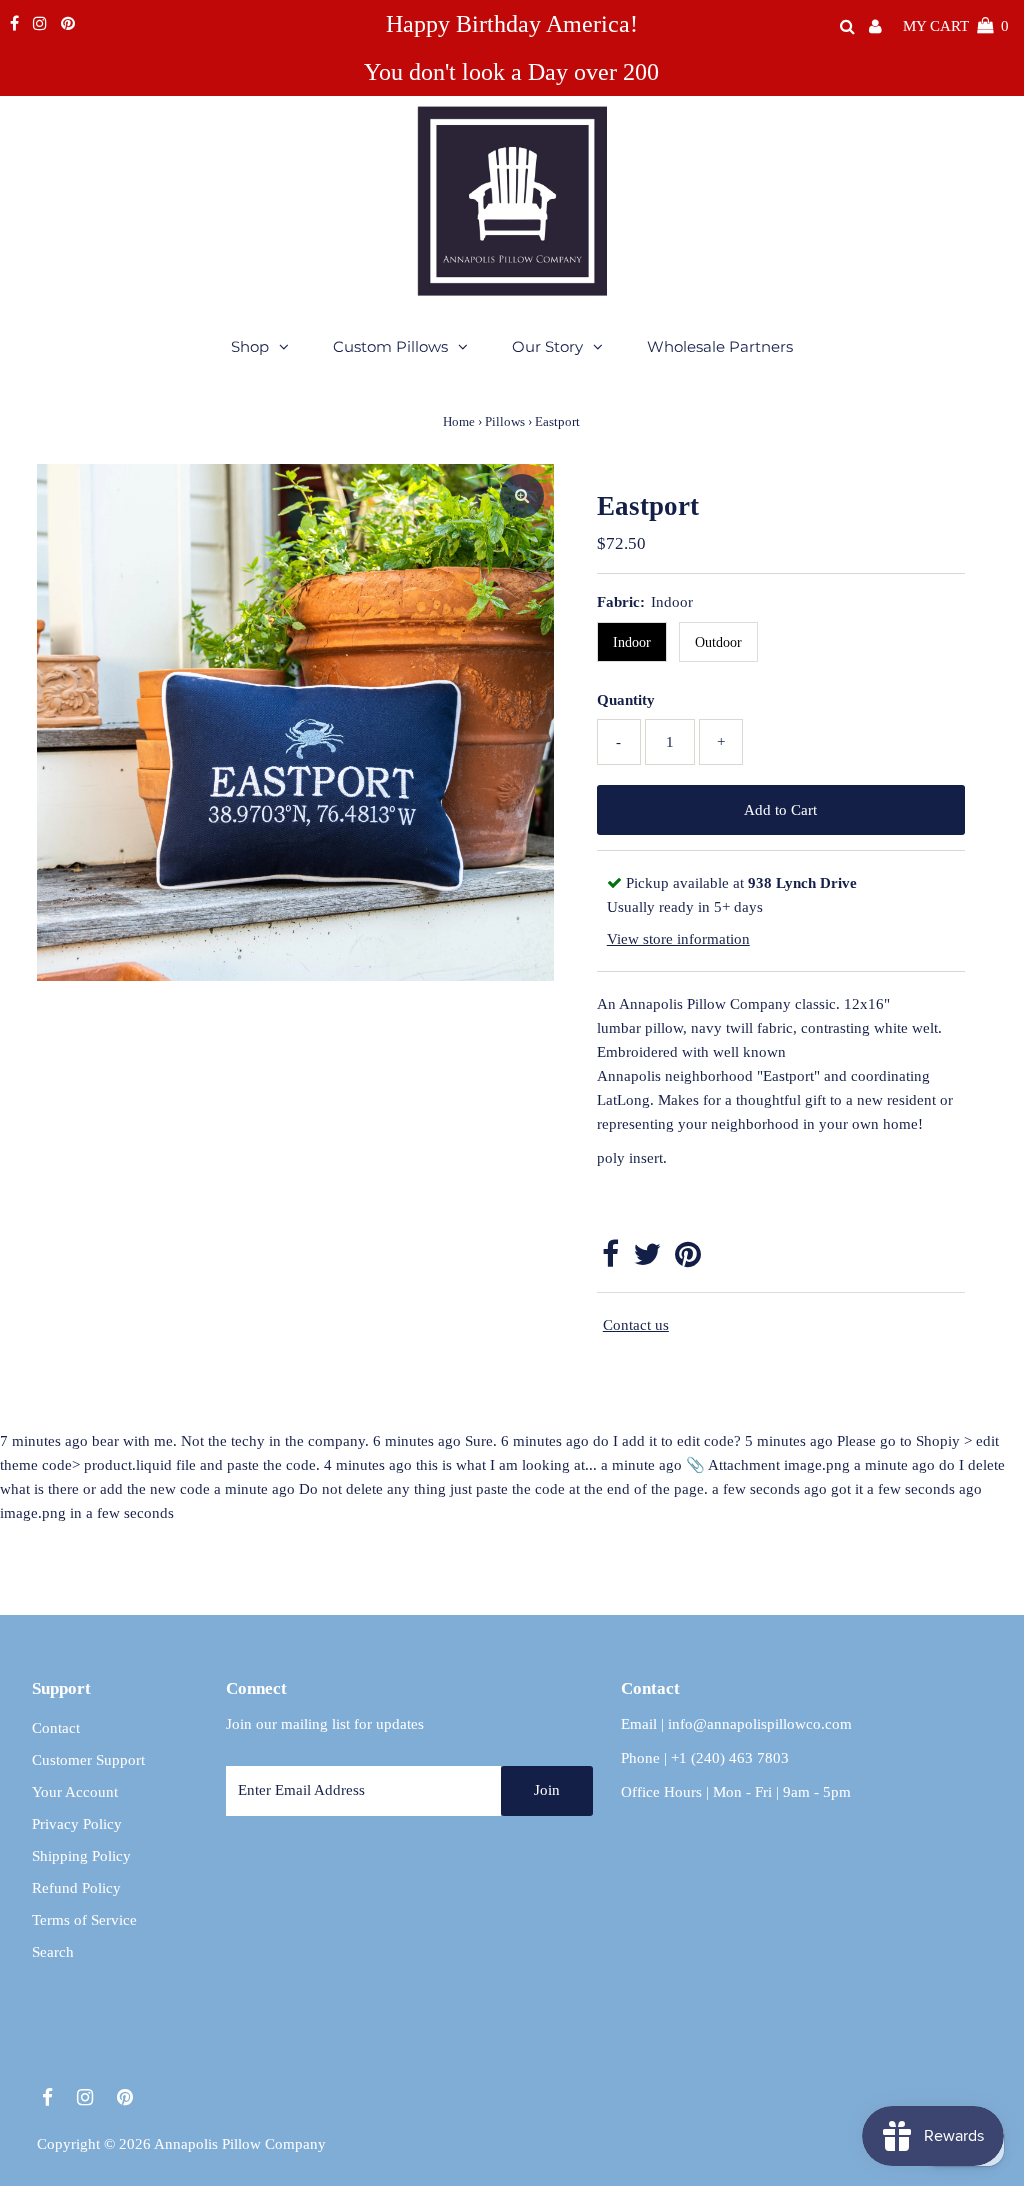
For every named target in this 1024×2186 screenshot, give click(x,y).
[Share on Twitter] (647, 1260)
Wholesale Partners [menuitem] (720, 346)
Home (459, 421)
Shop (250, 346)
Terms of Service (84, 1920)
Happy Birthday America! (512, 24)
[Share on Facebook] (610, 1260)
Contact (56, 1728)
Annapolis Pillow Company (240, 2144)
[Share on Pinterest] (688, 1260)
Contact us (636, 1325)
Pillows (505, 421)
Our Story (547, 346)
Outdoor (718, 642)
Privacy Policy (77, 1824)
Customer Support (88, 1760)
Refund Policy (76, 1888)
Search (53, 1952)
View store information (678, 939)
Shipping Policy (81, 1856)
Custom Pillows (390, 346)
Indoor (632, 642)
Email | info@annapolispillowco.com (736, 1724)
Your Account (75, 1792)
